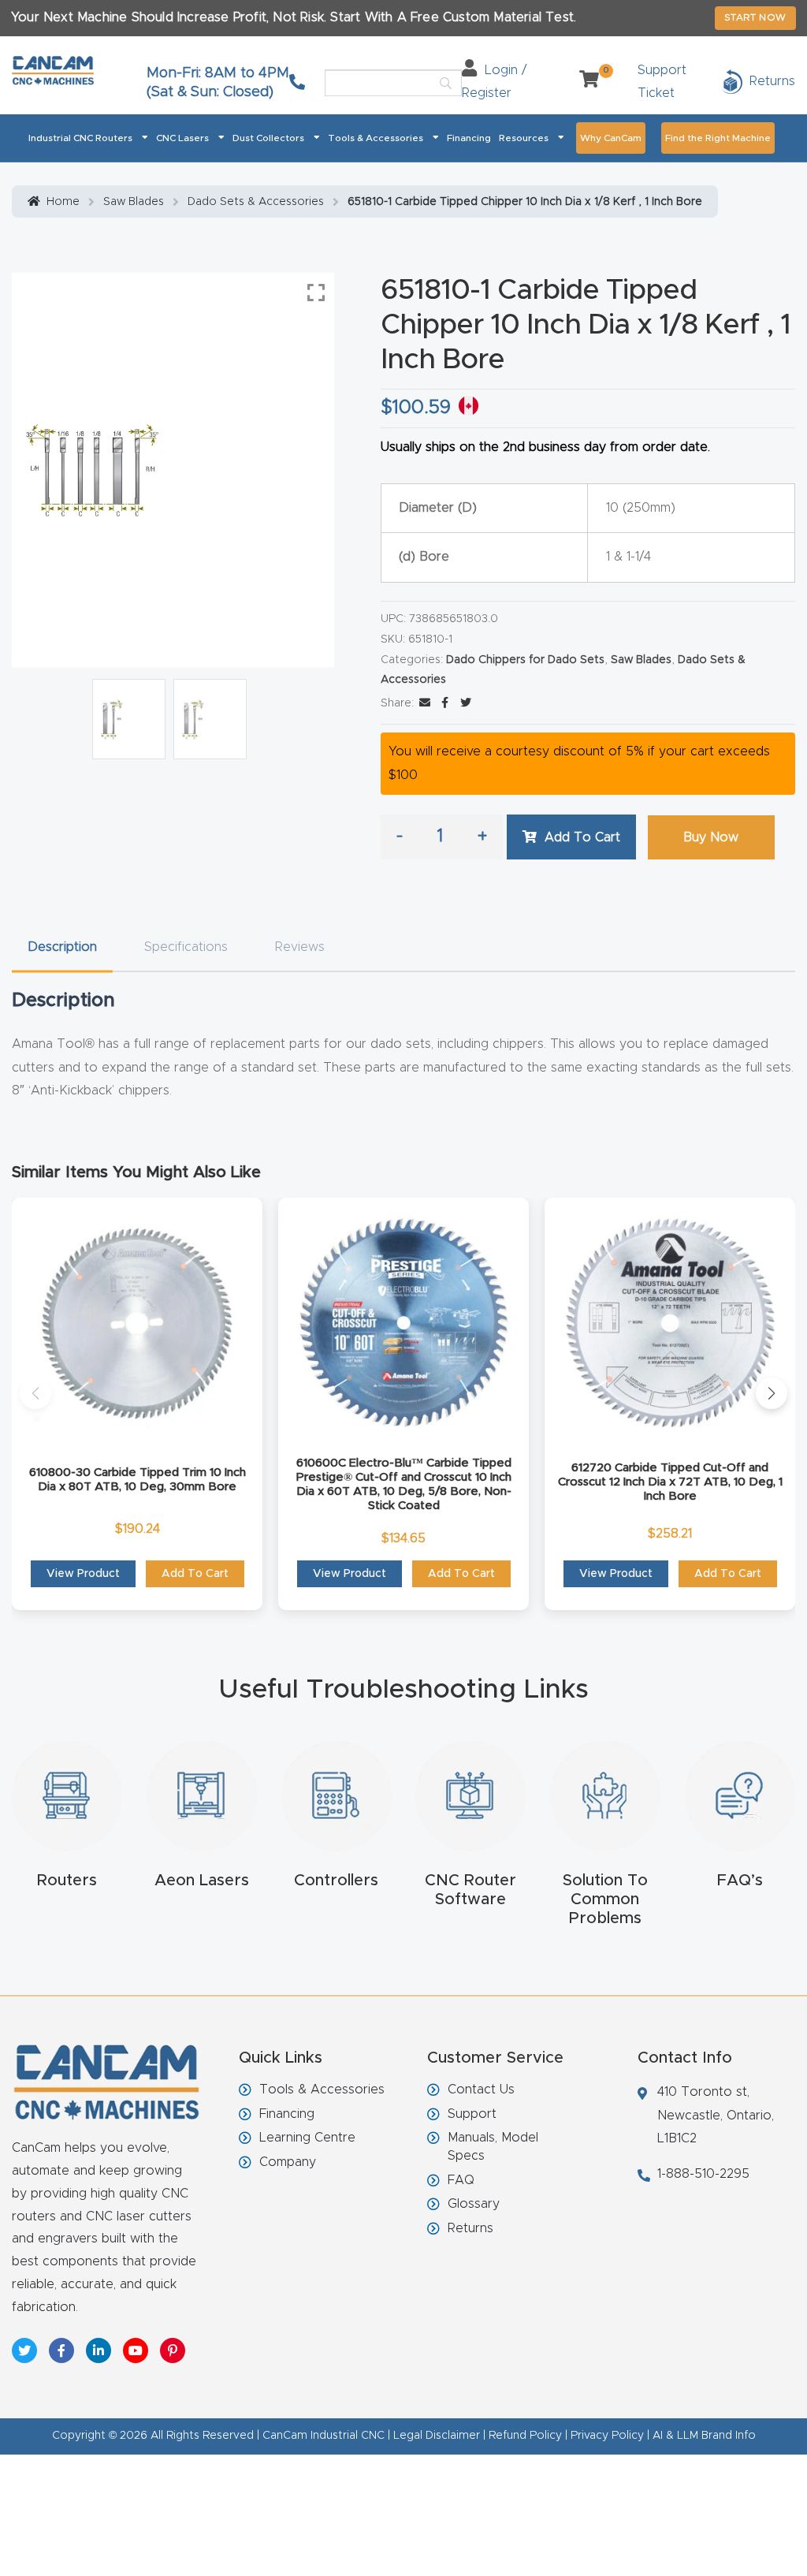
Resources (524, 138)
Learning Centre (307, 2138)
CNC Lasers (182, 138)
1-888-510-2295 (703, 2174)
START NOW (755, 17)
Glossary (474, 2204)
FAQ (461, 2180)
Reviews (300, 947)
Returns (470, 2228)
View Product (83, 1574)
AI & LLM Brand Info (704, 2436)
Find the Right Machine (718, 138)
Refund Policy (525, 2436)
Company (288, 2162)
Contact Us (481, 2090)
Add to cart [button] (195, 1574)
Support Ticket (662, 82)
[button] (35, 1393)
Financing (469, 138)
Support (472, 2114)
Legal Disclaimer (437, 2436)
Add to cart (582, 837)
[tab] (62, 947)
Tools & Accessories (376, 138)
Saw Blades (134, 202)
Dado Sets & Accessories (256, 202)
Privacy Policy (607, 2436)
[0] (583, 81)
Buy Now (711, 837)
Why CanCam (611, 138)
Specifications (186, 947)
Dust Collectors (268, 138)
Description (62, 947)
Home (63, 202)
